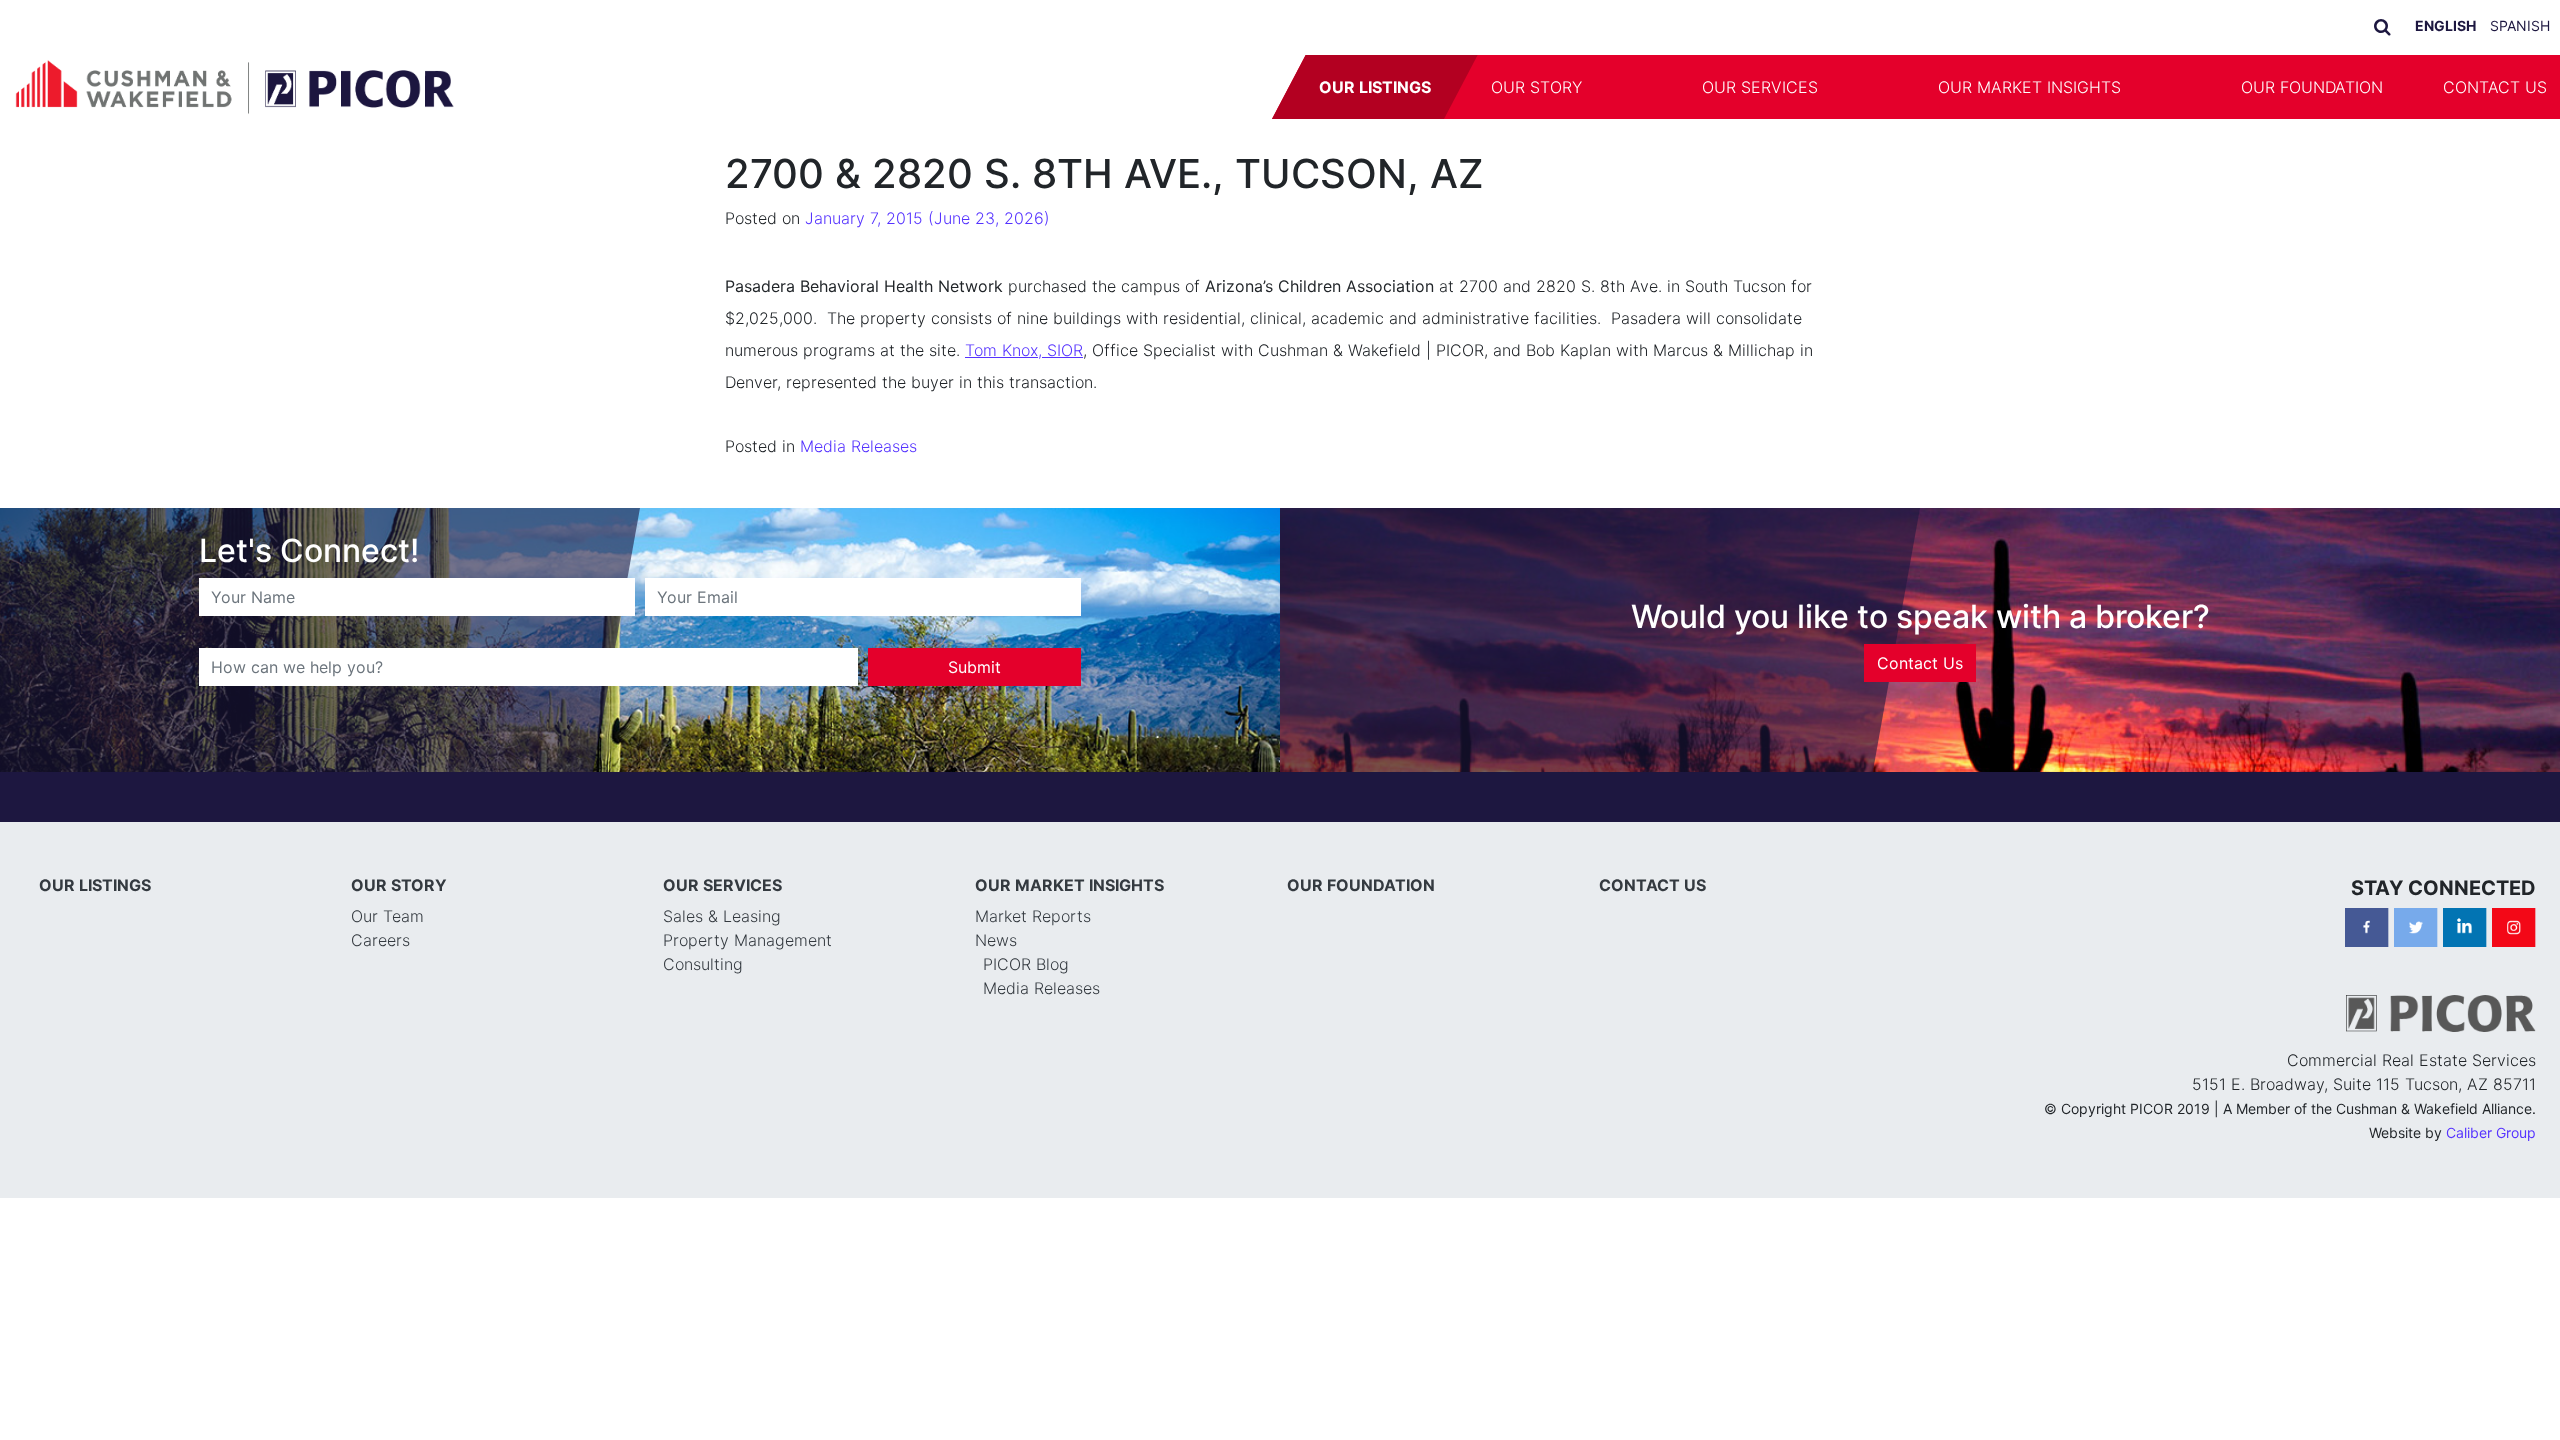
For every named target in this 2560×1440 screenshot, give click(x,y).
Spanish (2520, 25)
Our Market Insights (2029, 87)
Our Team (387, 916)
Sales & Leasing (722, 916)
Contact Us (1920, 663)
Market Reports (1033, 916)
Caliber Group (2491, 1132)
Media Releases (858, 446)
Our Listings (1375, 87)
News (996, 940)
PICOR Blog (1026, 964)
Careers (380, 940)
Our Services (1760, 87)
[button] (1642, 87)
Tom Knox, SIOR (1024, 350)
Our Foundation (2312, 87)
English (2445, 25)
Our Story (1536, 87)
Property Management (747, 940)
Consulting (703, 964)
